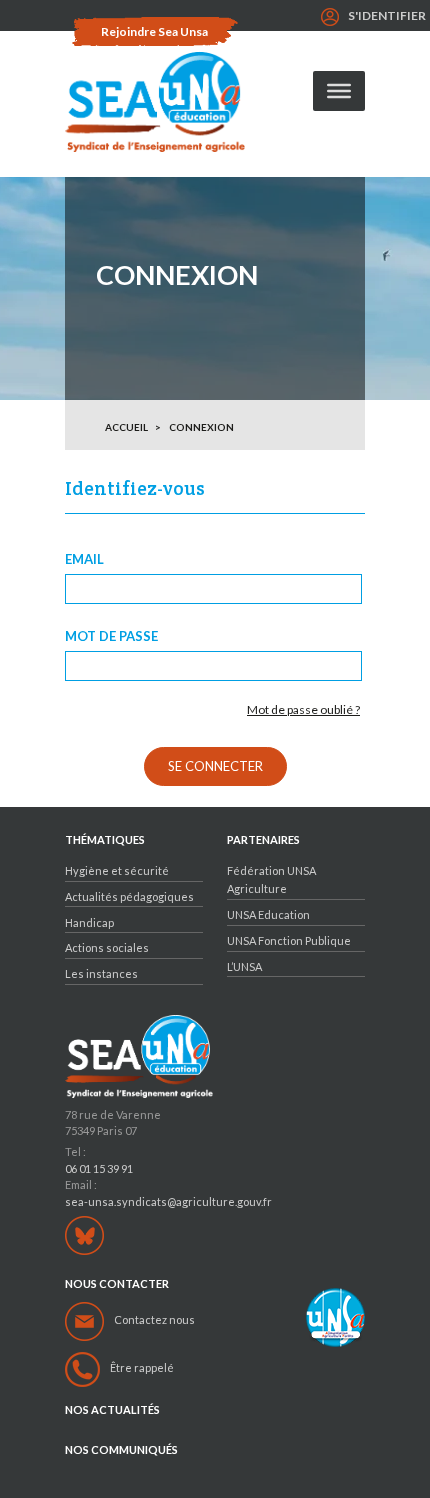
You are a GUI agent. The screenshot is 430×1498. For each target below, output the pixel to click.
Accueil (126, 427)
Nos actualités (112, 1410)
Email (84, 559)
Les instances (101, 973)
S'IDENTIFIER (387, 15)
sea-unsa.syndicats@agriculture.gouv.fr (168, 1201)
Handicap (89, 922)
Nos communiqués (121, 1450)
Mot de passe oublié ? (303, 710)
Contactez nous (154, 1319)
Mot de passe (111, 636)
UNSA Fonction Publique (289, 940)
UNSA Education (268, 914)
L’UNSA (244, 966)
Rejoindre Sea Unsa (154, 31)
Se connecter (215, 766)
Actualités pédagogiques (129, 896)
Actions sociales (107, 947)
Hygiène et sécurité (117, 870)
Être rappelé (142, 1367)
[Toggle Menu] (339, 91)
